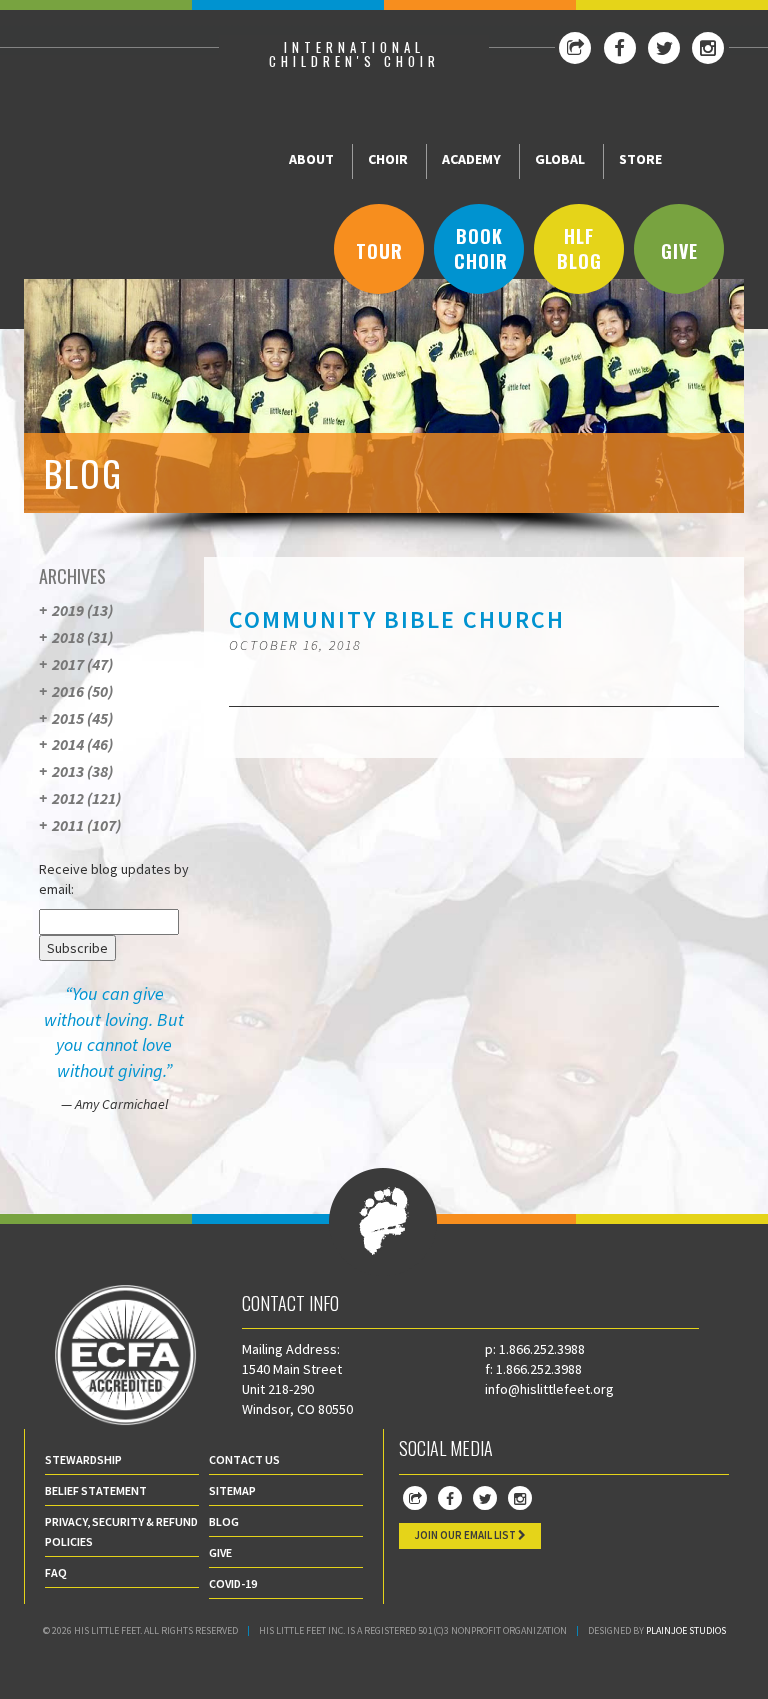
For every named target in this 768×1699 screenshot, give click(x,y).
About (311, 159)
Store (640, 159)
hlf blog (579, 249)
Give (679, 251)
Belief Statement (96, 1490)
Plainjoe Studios (686, 1630)
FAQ (56, 1572)
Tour (379, 251)
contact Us (244, 1459)
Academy (471, 159)
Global (560, 159)
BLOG (224, 1521)
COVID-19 (233, 1583)
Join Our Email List (466, 1535)
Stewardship (83, 1459)
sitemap (232, 1490)
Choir (388, 159)
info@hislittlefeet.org (549, 1389)
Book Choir (481, 249)
